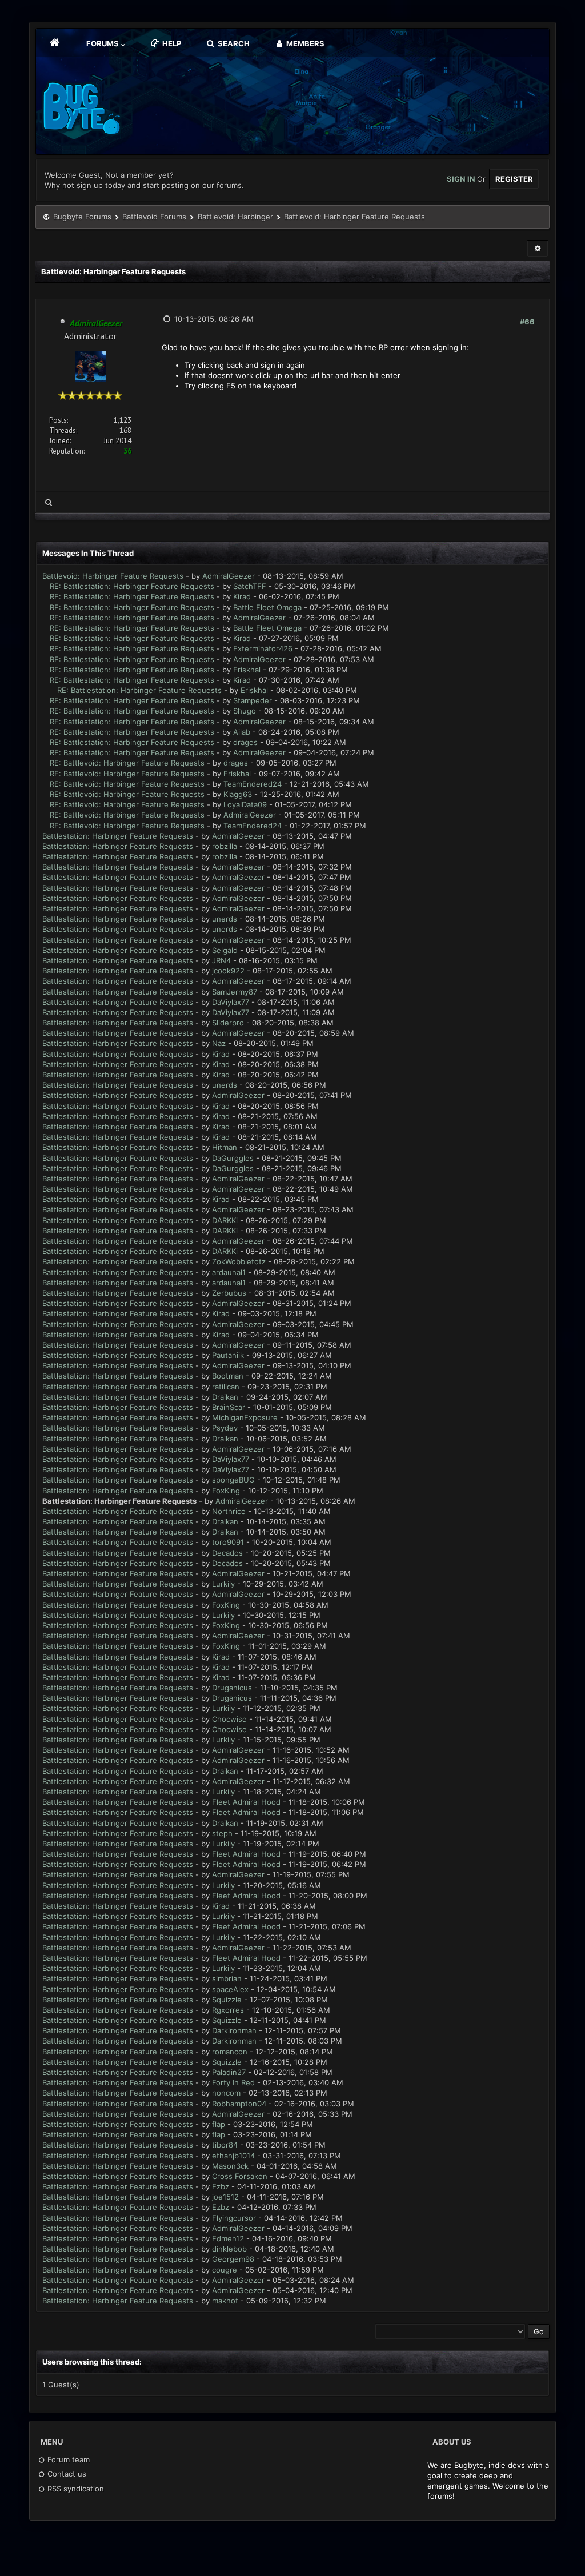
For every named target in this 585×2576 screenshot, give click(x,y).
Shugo (245, 711)
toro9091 (228, 1542)
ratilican (226, 1387)
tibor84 (225, 2145)
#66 (527, 322)
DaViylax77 (231, 1002)
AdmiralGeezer (229, 576)
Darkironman (234, 2030)
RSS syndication (75, 2489)
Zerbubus (229, 1293)
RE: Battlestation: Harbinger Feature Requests (132, 586)
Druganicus (232, 1688)
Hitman (225, 1147)
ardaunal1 (229, 1272)
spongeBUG (233, 1480)
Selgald (225, 950)
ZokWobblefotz (239, 1261)
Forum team (67, 2459)
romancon (230, 2052)
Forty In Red (233, 2082)
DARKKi (225, 1220)
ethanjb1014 (233, 2156)
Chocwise (229, 1719)
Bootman (228, 1376)
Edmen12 (228, 2238)
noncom (226, 2093)
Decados (227, 1553)
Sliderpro (228, 1023)
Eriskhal (247, 670)
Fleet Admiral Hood (246, 1802)
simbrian (227, 1978)
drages (245, 742)
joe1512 (225, 2197)
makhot (225, 2301)
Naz (219, 1043)
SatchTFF (250, 586)
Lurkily (223, 1584)
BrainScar (229, 1407)
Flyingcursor (234, 2218)
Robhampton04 (239, 2104)
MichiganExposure (245, 1417)
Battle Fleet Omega (267, 607)
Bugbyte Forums (82, 217)
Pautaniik (228, 1355)
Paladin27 (229, 2072)
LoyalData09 (245, 804)
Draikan (225, 1397)
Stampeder (253, 700)
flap (219, 2124)
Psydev (225, 1428)
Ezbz (221, 2186)
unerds (225, 919)
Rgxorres (228, 2010)
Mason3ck (230, 2166)
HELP (171, 43)
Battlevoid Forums (154, 217)
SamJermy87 (235, 992)
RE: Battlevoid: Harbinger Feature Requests (127, 763)
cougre (225, 2270)
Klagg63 (238, 794)
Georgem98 (233, 2259)
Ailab (242, 732)
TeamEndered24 (253, 784)
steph (222, 1833)
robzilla (225, 846)
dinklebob (229, 2249)
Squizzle (227, 2000)
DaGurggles (233, 1158)
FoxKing (226, 1491)
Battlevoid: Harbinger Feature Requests (113, 576)
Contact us (66, 2474)
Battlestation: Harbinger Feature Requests (118, 836)
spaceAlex (230, 1989)
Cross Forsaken (240, 2176)
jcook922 (228, 971)
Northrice (229, 1511)
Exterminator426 (263, 648)
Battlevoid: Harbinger (235, 217)
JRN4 (221, 960)
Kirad (242, 596)
